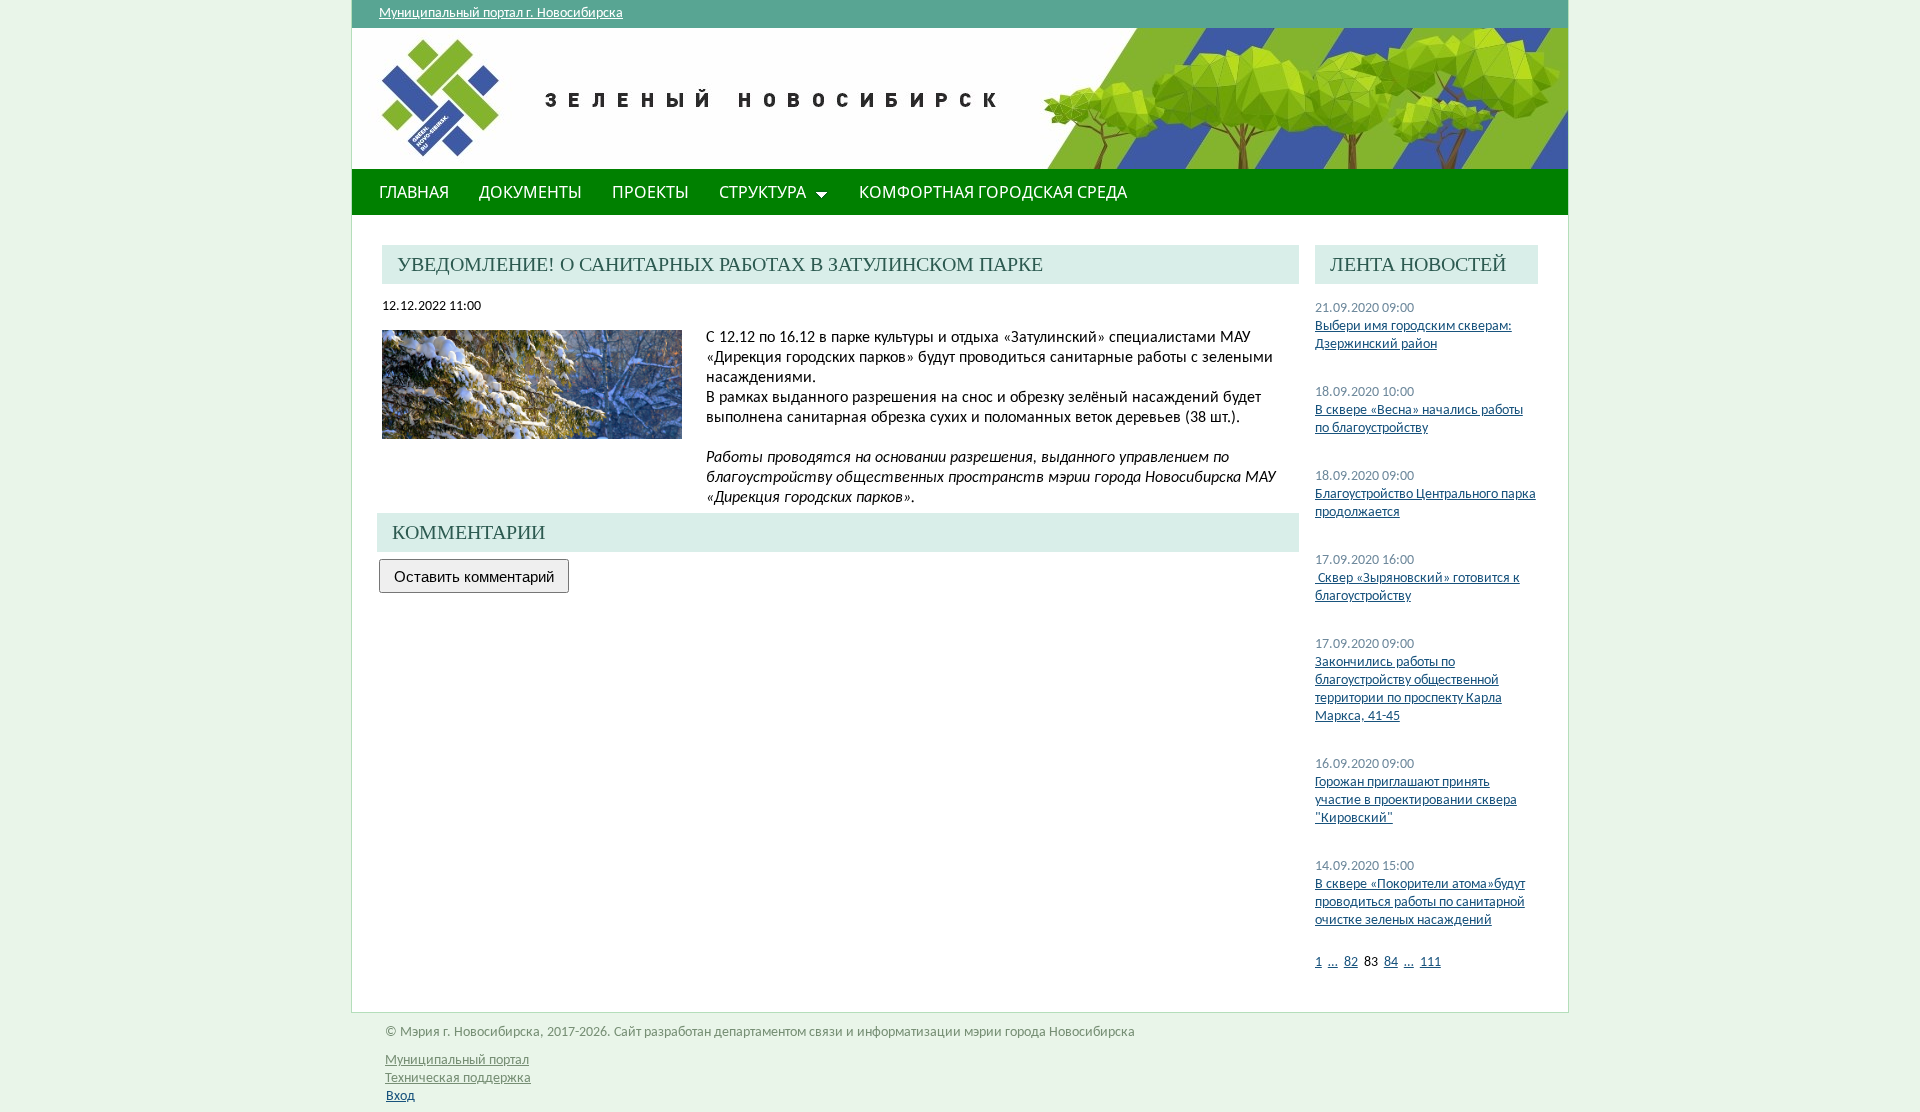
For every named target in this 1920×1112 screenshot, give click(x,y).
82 (1351, 962)
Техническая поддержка (458, 1078)
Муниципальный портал (457, 1060)
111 (1430, 962)
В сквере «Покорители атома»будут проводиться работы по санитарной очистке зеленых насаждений (1420, 902)
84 (1391, 962)
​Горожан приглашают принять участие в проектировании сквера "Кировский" (1416, 800)
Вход (400, 1096)
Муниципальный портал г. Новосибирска (501, 13)
